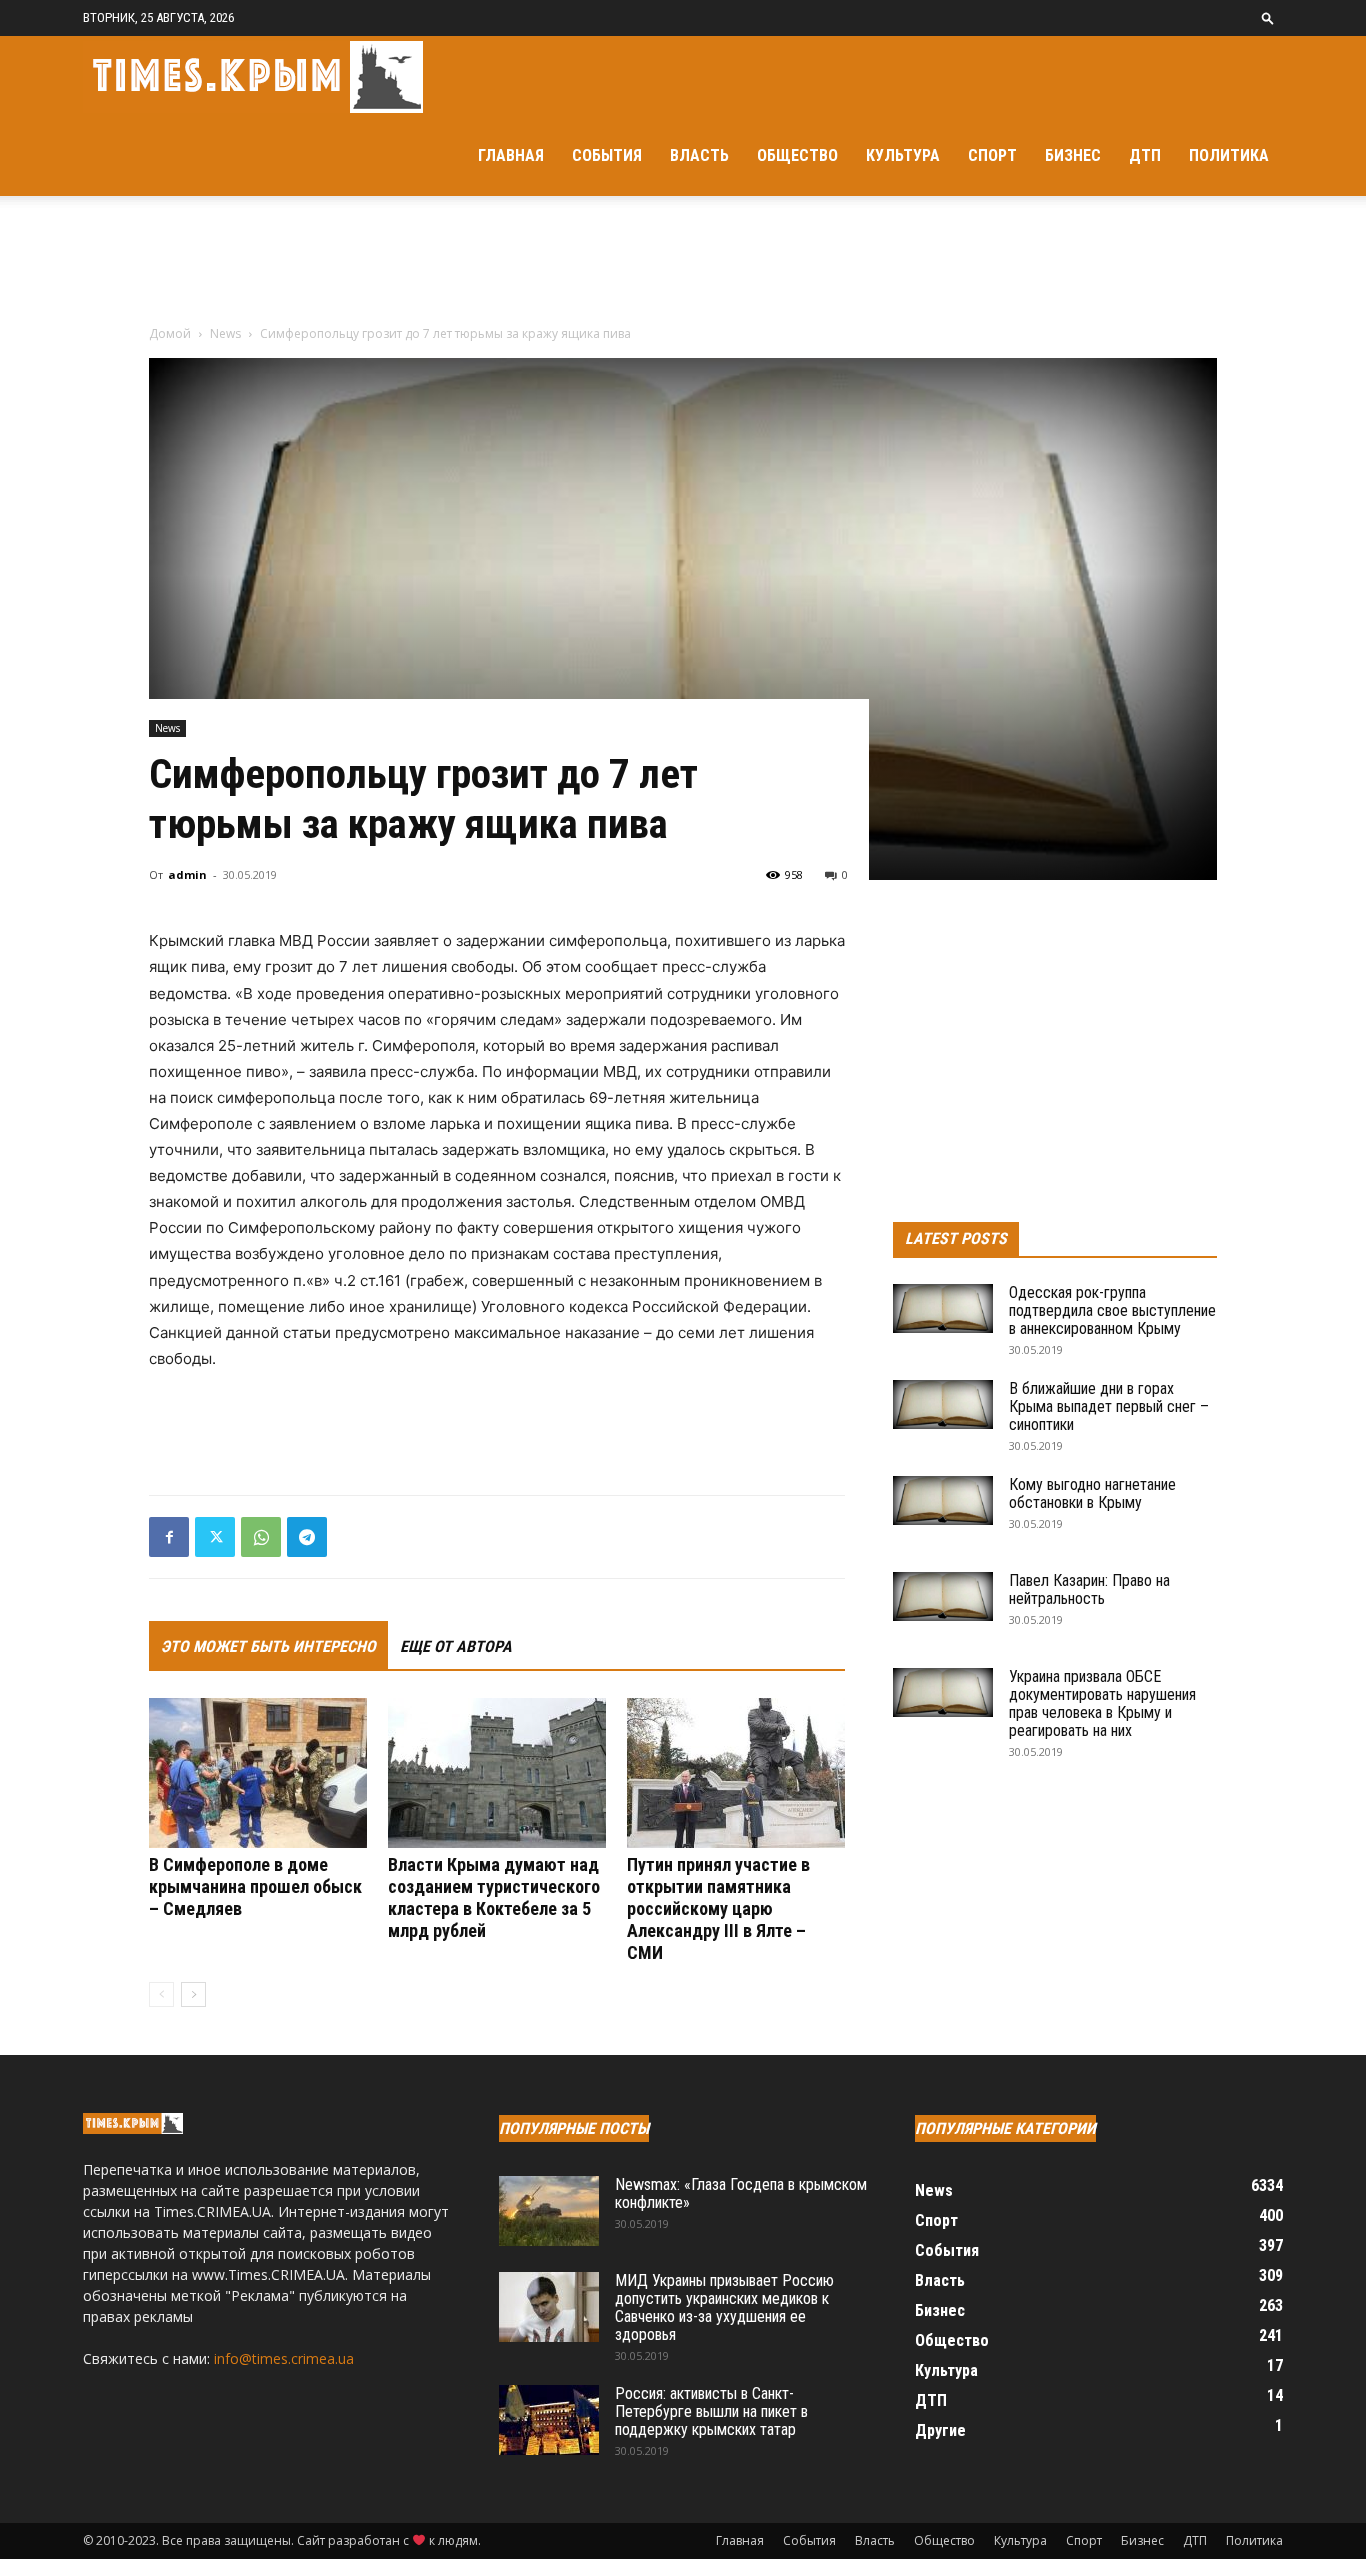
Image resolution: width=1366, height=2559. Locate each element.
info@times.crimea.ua (284, 2358)
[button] (1268, 17)
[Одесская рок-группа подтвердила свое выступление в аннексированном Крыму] (943, 1308)
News (225, 333)
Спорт (992, 155)
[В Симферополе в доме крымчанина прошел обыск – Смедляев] (258, 1773)
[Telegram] (307, 1537)
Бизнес (1073, 155)
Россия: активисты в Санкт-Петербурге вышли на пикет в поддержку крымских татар (711, 2411)
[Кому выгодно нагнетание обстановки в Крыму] (943, 1500)
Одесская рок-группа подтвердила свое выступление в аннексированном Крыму (1112, 1310)
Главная (511, 155)
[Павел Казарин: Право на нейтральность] (943, 1596)
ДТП (1145, 155)
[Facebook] (169, 1537)
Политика (1229, 155)
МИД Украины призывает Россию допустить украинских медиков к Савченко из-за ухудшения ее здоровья (724, 2307)
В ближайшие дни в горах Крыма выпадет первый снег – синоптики (1109, 1406)
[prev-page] (161, 1994)
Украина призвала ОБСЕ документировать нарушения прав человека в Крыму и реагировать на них (1102, 1703)
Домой (170, 333)
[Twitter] (215, 1537)
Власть (699, 155)
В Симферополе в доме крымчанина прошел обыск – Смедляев (255, 1886)
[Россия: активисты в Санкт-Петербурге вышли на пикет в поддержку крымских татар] (549, 2420)
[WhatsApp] (261, 1537)
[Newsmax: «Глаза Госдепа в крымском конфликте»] (549, 2211)
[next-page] (193, 1994)
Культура (903, 155)
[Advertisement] (683, 265)
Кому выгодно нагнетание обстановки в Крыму (1092, 1493)
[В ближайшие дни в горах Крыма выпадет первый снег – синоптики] (943, 1404)
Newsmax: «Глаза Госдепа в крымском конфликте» (741, 2193)
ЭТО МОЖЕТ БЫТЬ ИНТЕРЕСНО (268, 1646)
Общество (797, 155)
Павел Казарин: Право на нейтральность (1089, 1589)
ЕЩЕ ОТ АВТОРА (456, 1646)
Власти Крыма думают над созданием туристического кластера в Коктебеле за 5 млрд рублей (494, 1897)
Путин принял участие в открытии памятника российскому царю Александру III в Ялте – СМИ (718, 1908)
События (607, 155)
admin (187, 874)
